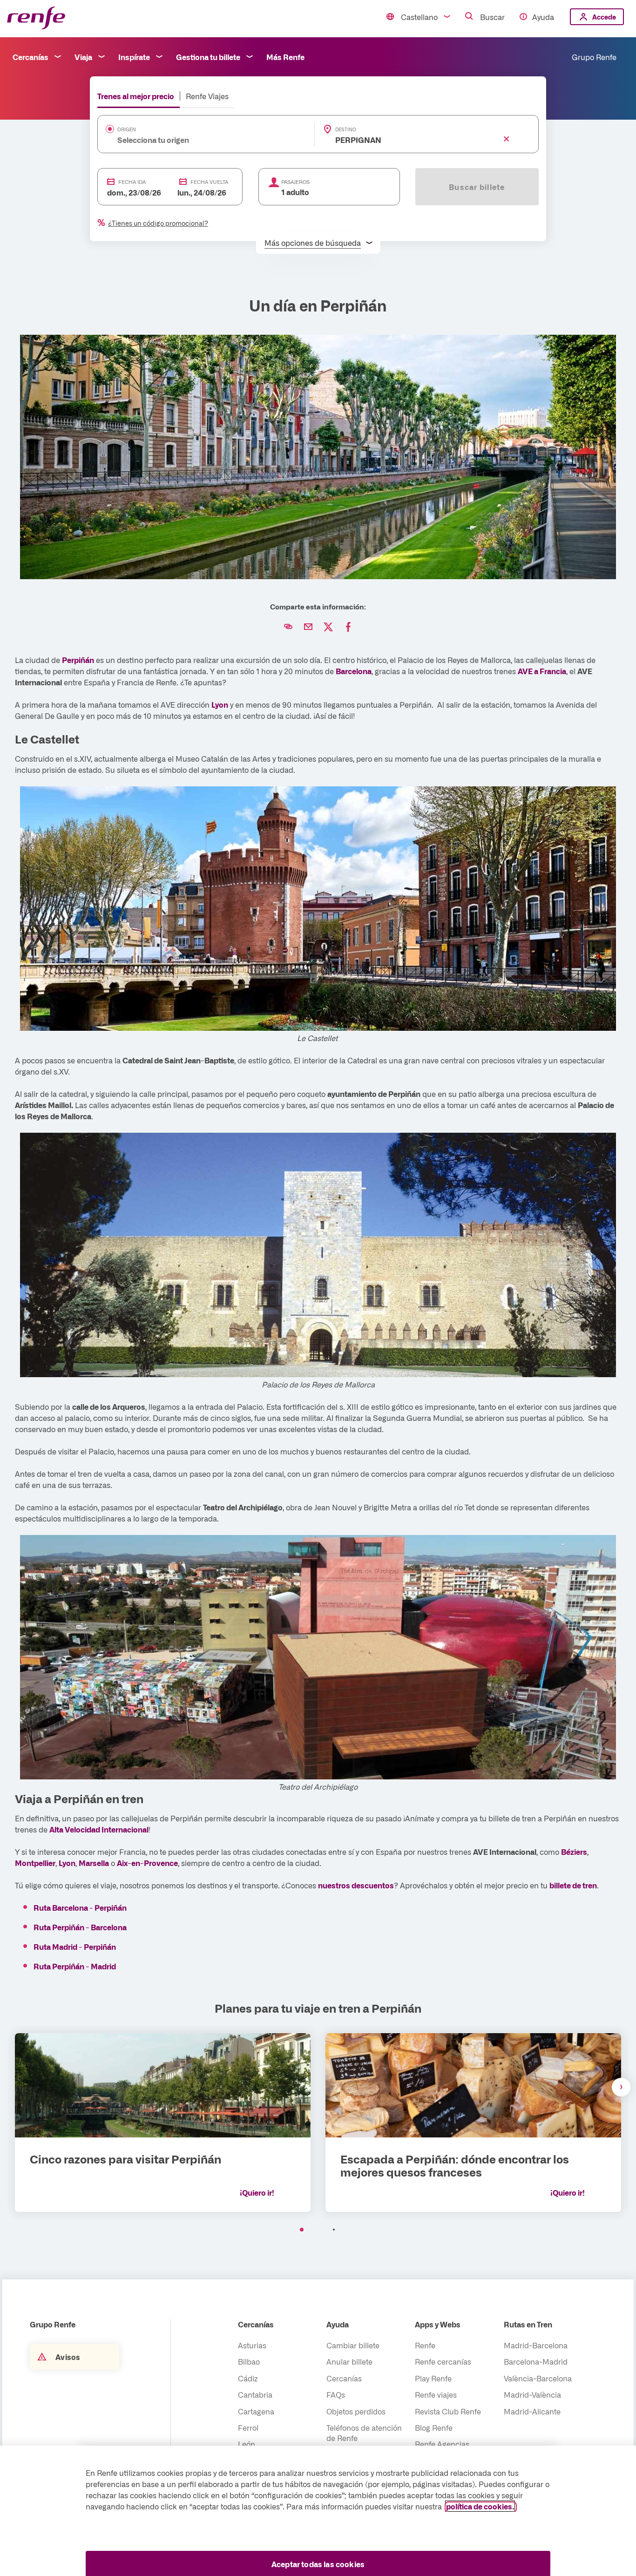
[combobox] (192, 140)
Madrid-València (532, 2394)
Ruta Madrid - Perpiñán (75, 1947)
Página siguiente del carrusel (621, 2087)
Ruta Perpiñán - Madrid (75, 1966)
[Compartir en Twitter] (328, 627)
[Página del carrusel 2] (334, 2230)
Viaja (83, 57)
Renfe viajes (436, 2394)
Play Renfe (433, 2378)
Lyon (220, 704)
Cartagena (256, 2411)
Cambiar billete (353, 2345)
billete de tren (573, 1885)
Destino (346, 129)
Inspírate (134, 57)
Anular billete (349, 2361)
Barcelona (354, 671)
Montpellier (35, 1863)
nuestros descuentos (356, 1885)
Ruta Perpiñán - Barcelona (80, 1927)
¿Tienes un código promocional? (158, 223)
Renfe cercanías (443, 2361)
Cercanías (30, 57)
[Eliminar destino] (507, 139)
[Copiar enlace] (288, 627)
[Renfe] (36, 18)
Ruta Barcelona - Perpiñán (80, 1907)
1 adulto (295, 192)
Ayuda (543, 17)
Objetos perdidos (356, 2411)
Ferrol (248, 2427)
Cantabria (255, 2394)
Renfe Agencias (442, 2444)
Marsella (94, 1863)
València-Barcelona (538, 2378)
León (247, 2444)
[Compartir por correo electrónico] (308, 627)
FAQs (336, 2394)
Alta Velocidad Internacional (99, 1829)
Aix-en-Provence (147, 1863)
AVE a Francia (542, 671)
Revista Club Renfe (448, 2411)
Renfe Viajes (207, 96)
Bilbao (249, 2361)
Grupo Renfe (594, 57)
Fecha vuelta (209, 182)
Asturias (252, 2345)
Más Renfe (285, 57)
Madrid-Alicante (532, 2411)
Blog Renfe (434, 2427)
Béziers (574, 1852)
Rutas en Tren (528, 2324)
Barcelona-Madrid (536, 2361)
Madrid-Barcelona (536, 2345)
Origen (127, 129)
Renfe (425, 2345)
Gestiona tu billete (208, 57)
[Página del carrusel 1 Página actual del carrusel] (302, 2230)
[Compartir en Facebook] (348, 627)
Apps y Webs (438, 2324)
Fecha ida (132, 182)
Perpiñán (78, 660)
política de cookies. (480, 2506)
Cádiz (248, 2378)
